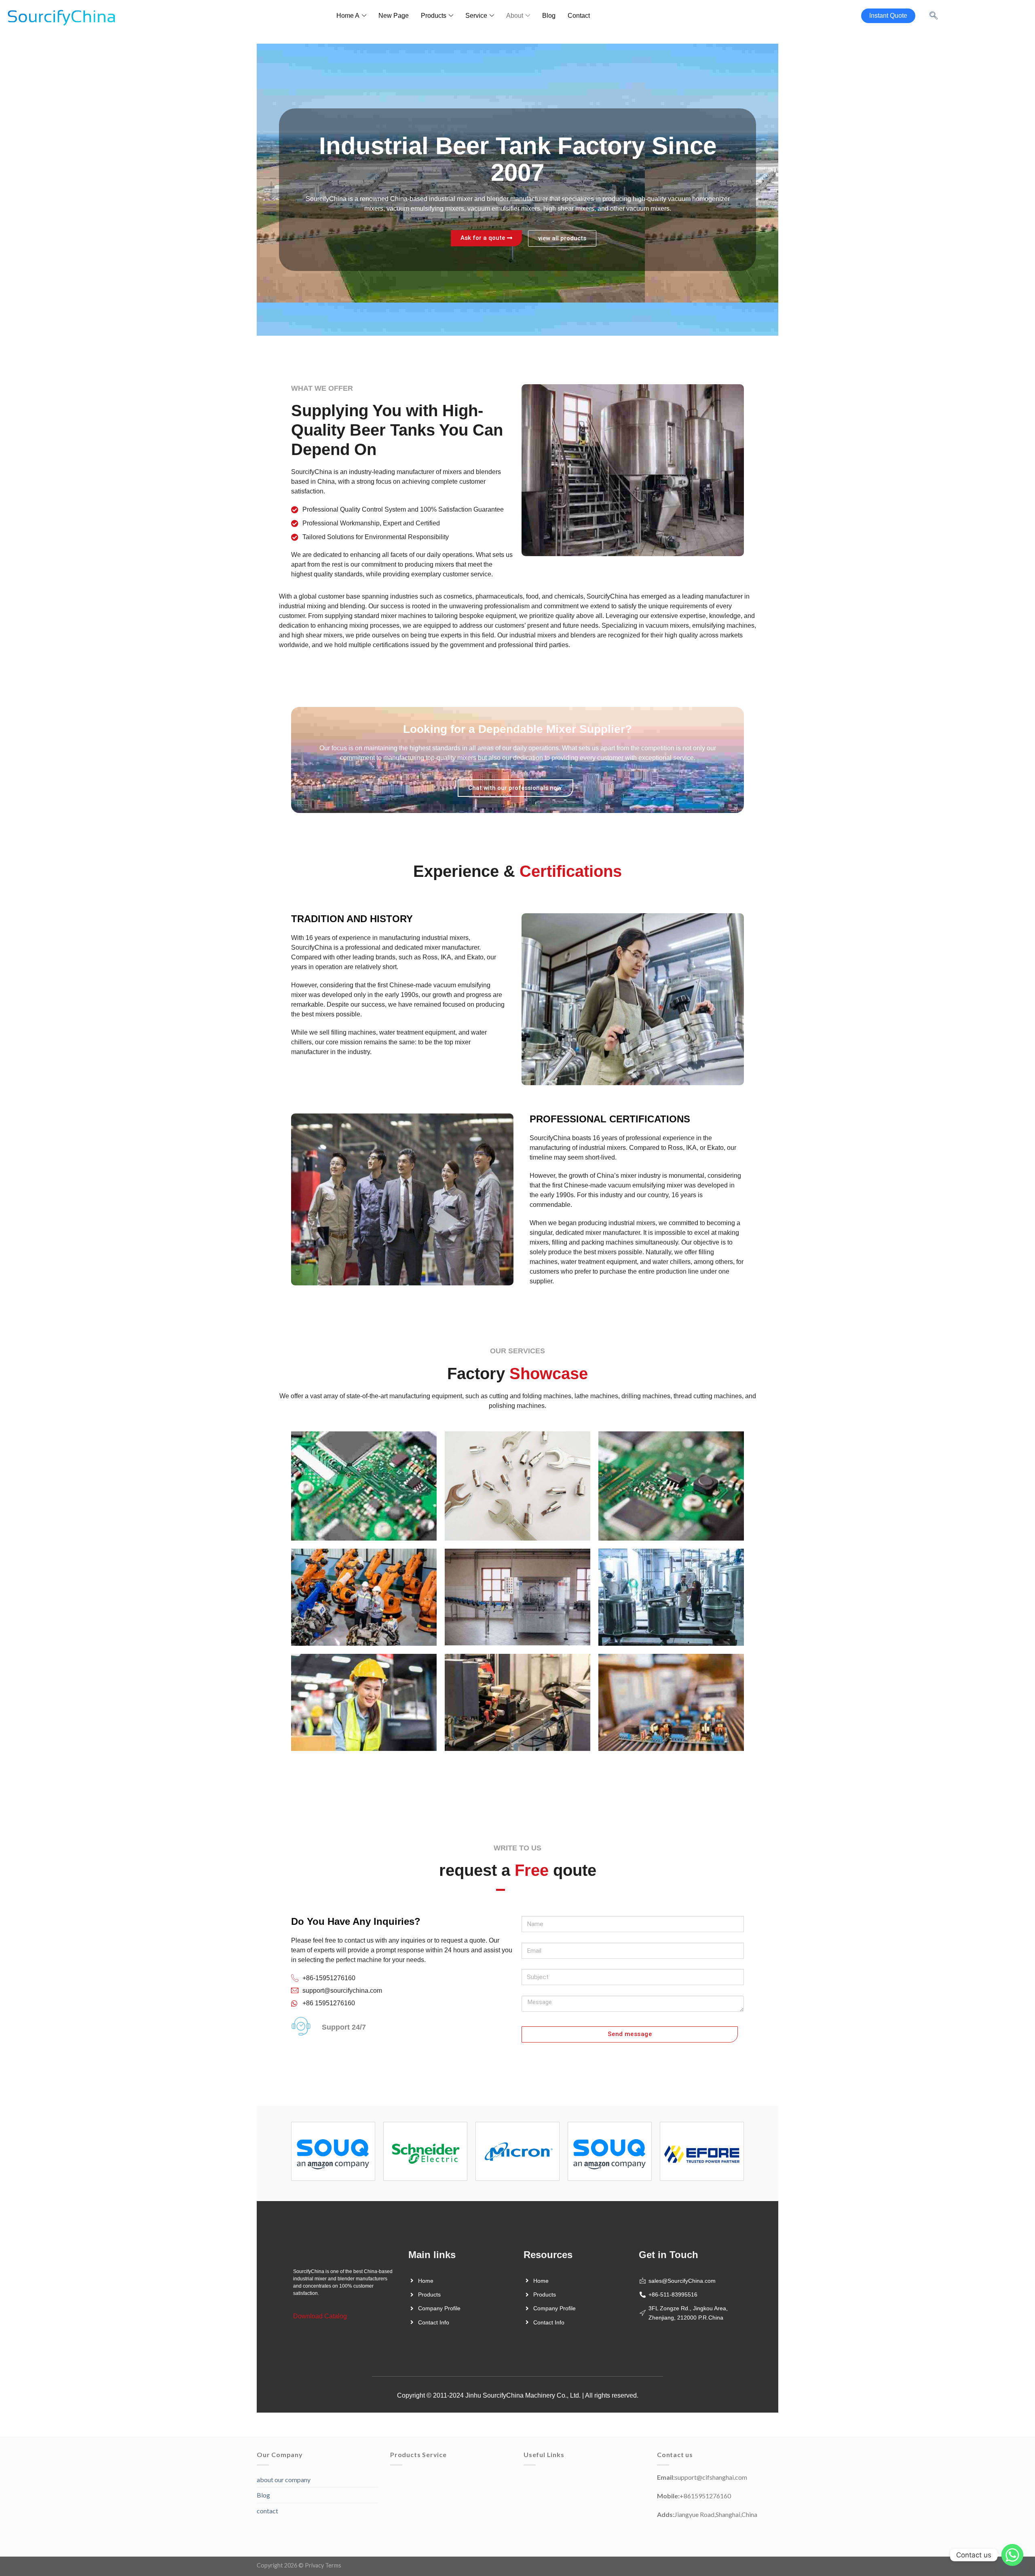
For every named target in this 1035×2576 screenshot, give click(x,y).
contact (267, 2511)
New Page (394, 16)
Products (434, 16)
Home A (348, 16)
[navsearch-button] (934, 16)
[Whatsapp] (1012, 2555)
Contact (579, 16)
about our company (284, 2480)
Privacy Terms (323, 2565)
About (515, 16)
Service (476, 16)
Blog (549, 16)
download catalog (320, 2316)
